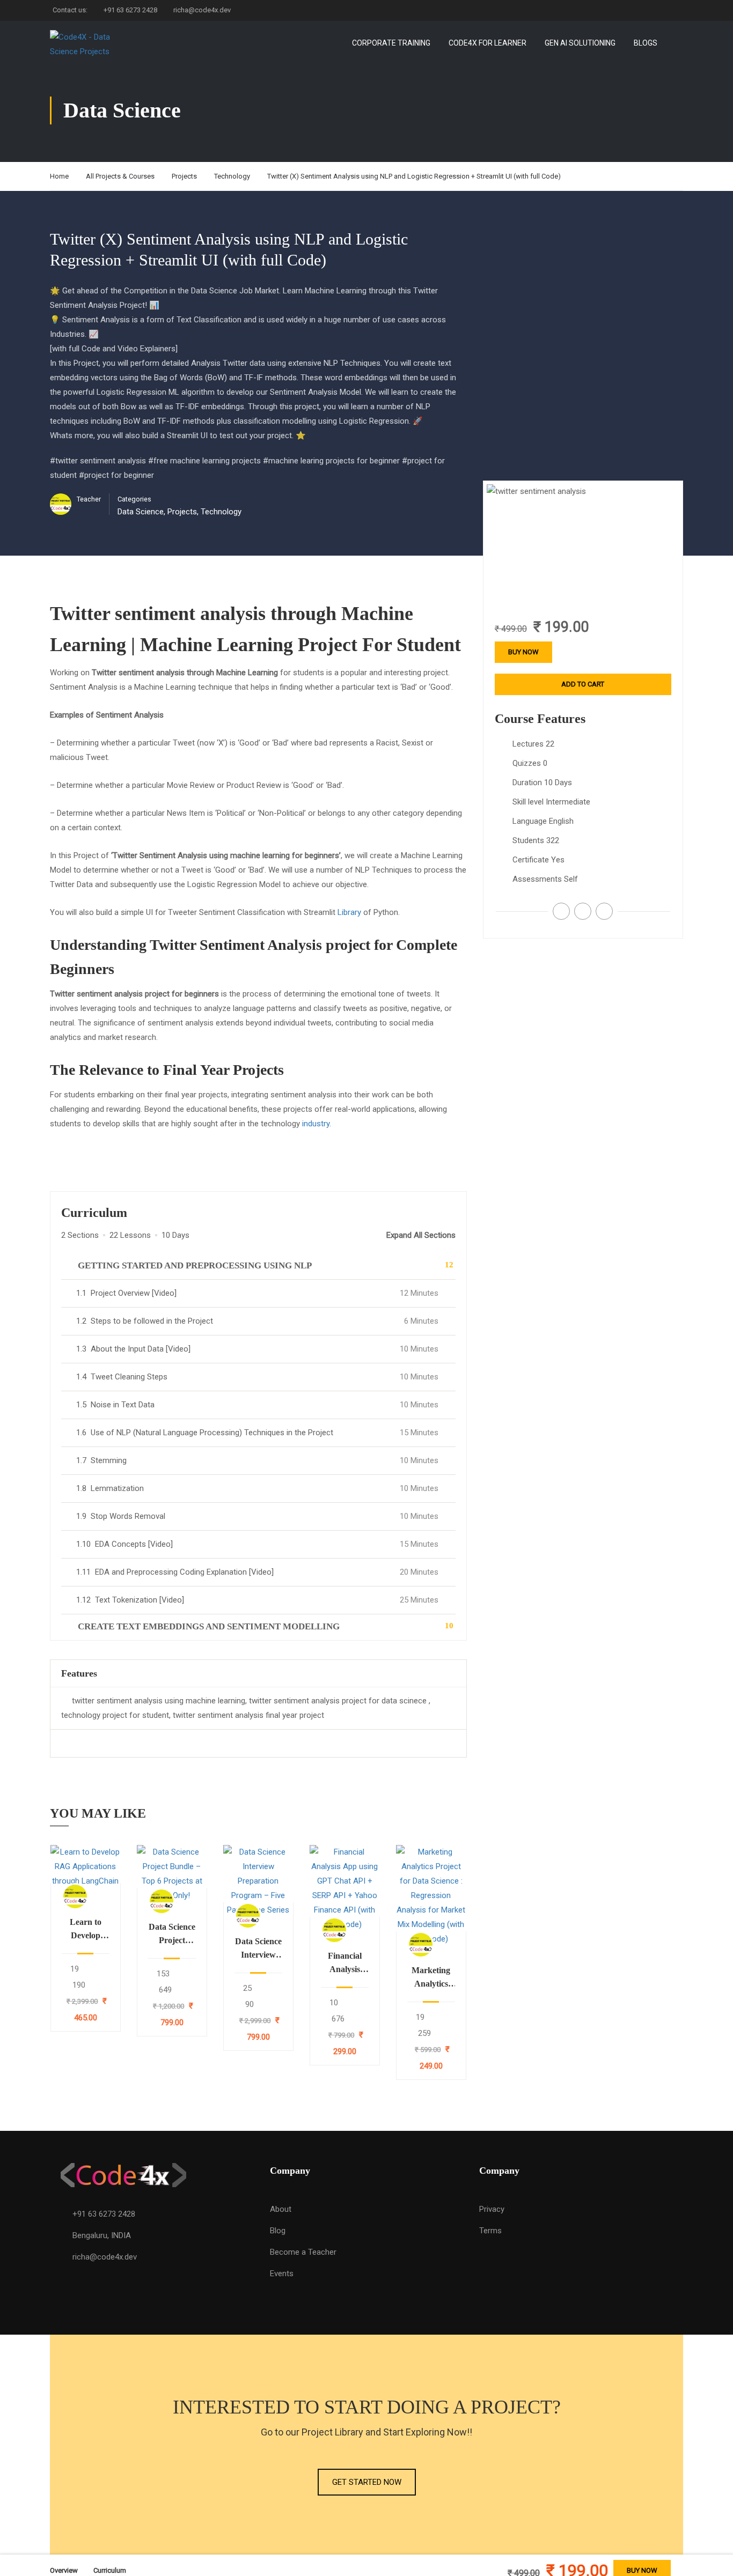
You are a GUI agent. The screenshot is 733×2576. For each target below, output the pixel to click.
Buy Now (523, 652)
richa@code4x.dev (202, 10)
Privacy (492, 2209)
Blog (278, 2231)
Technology (232, 176)
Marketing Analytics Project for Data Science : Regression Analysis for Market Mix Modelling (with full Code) (431, 1978)
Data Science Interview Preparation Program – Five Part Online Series (258, 1949)
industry (316, 1124)
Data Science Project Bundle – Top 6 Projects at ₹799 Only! (172, 1935)
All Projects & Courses (120, 176)
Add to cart (85, 1871)
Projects (184, 176)
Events (282, 2274)
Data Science (141, 512)
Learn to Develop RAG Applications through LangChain (86, 1930)
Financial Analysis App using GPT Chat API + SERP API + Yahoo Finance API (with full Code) (345, 1964)
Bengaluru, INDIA (102, 2235)
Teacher (89, 499)
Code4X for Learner (488, 43)
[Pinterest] (604, 911)
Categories (134, 499)
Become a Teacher (303, 2252)
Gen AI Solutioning (580, 43)
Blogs (646, 43)
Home (59, 176)
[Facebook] (561, 911)
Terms (490, 2231)
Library (349, 912)
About (281, 2209)
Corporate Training (391, 43)
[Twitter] (583, 911)
